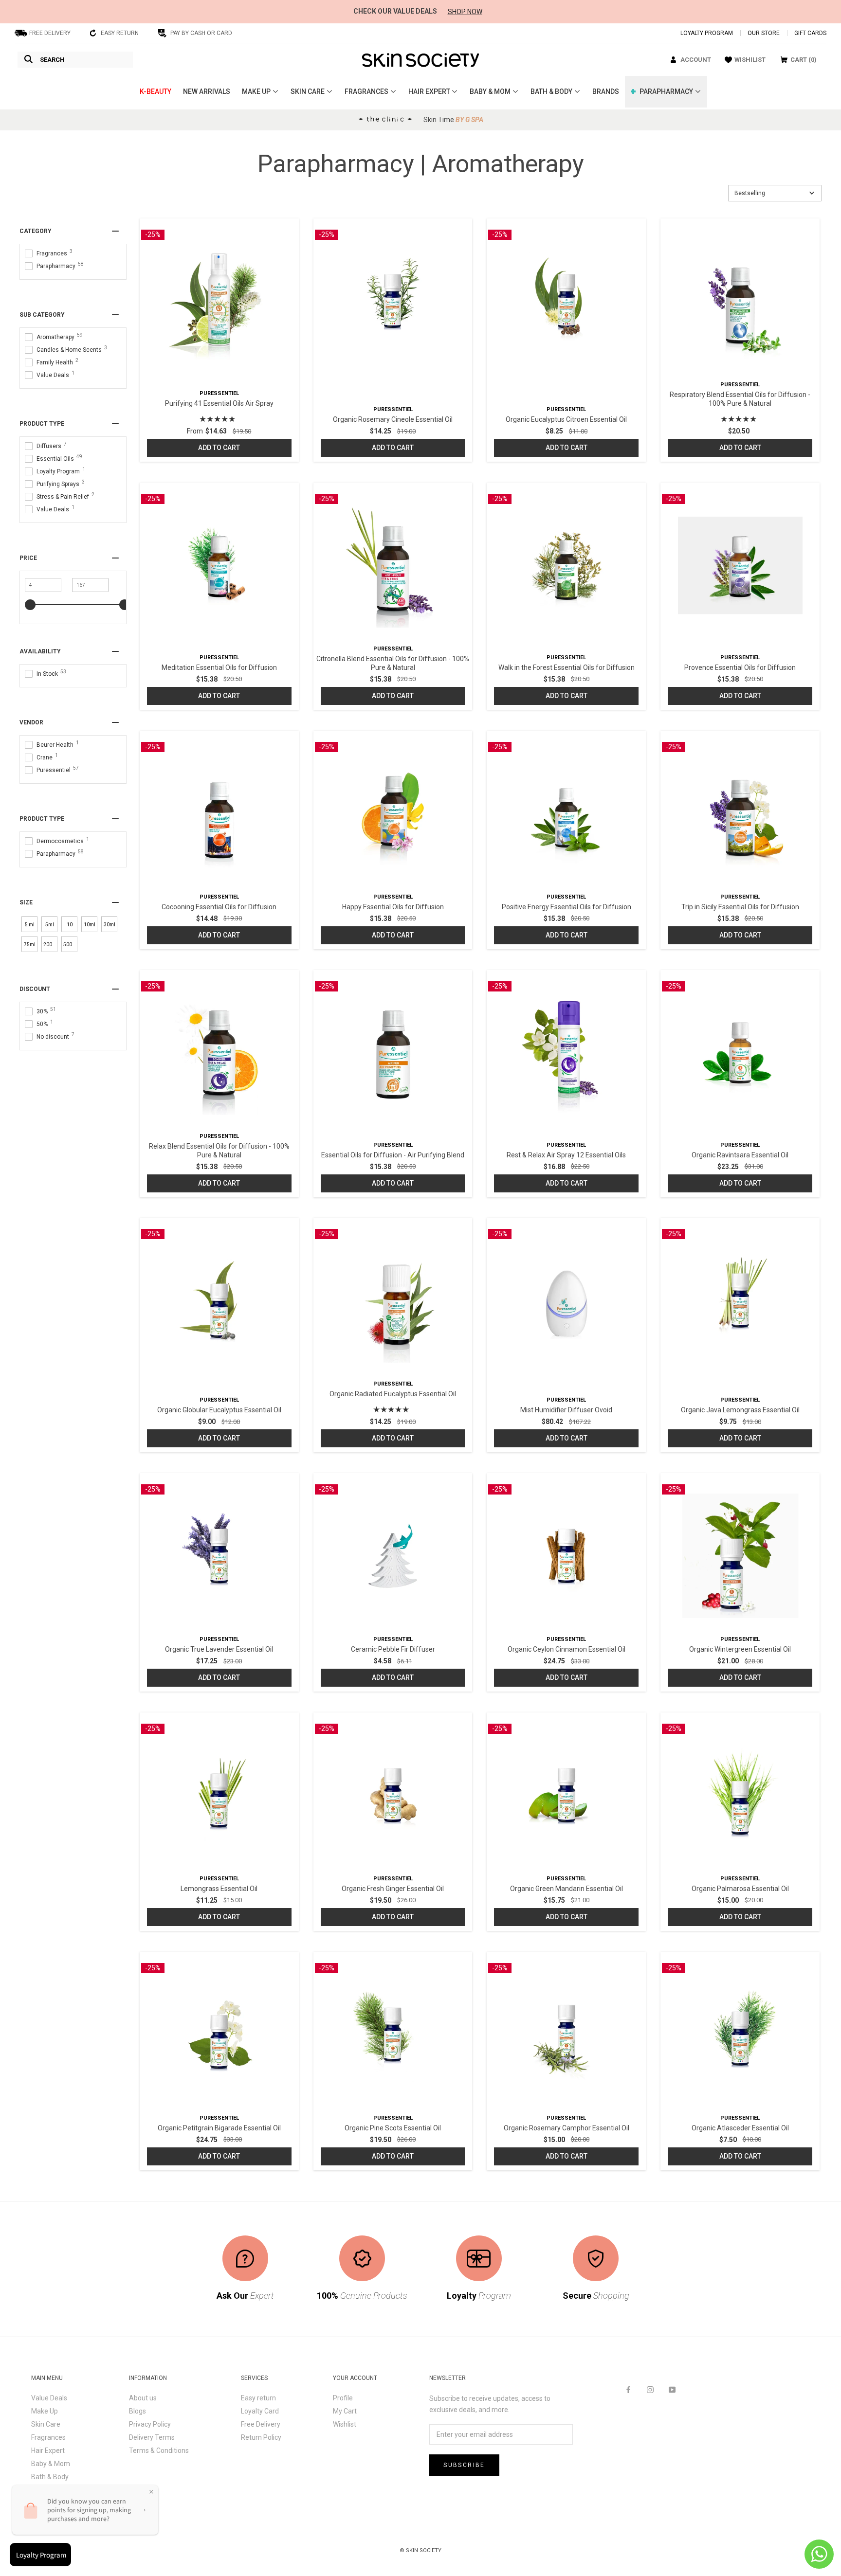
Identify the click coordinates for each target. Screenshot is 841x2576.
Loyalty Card (260, 2411)
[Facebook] (628, 2389)
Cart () (804, 60)
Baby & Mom (51, 2464)
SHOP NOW (465, 12)
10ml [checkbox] (90, 925)
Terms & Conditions (159, 2450)
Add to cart (219, 448)
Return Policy (261, 2437)
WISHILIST (750, 60)
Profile (343, 2398)
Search (52, 60)
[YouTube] (672, 2389)
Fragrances (48, 2437)
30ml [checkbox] (110, 925)
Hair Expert (48, 2450)
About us (143, 2398)
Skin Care (46, 2424)
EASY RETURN (120, 33)
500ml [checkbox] (70, 945)
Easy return (258, 2398)
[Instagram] (650, 2389)
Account (696, 60)
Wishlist (345, 2424)
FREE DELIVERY (50, 33)
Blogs (137, 2411)
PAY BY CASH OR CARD (201, 33)
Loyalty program (707, 33)
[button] (775, 193)
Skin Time (453, 120)
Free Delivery (261, 2424)
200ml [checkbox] (50, 945)
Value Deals (49, 2398)
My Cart (345, 2411)
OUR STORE (764, 33)
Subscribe (464, 2465)
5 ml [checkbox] (30, 925)
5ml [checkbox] (50, 925)
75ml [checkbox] (30, 945)
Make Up (45, 2411)
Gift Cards (810, 33)
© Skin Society (420, 2550)
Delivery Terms (152, 2437)
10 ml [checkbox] (70, 927)
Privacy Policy (150, 2424)
